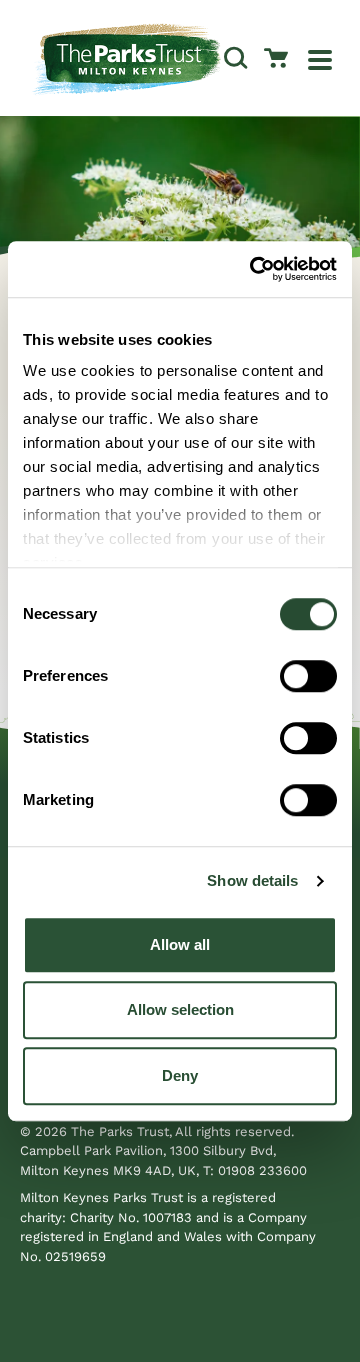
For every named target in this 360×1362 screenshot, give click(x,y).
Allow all (180, 944)
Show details (252, 880)
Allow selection (180, 1009)
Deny (180, 1075)
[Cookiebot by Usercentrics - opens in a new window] (254, 269)
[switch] (308, 676)
